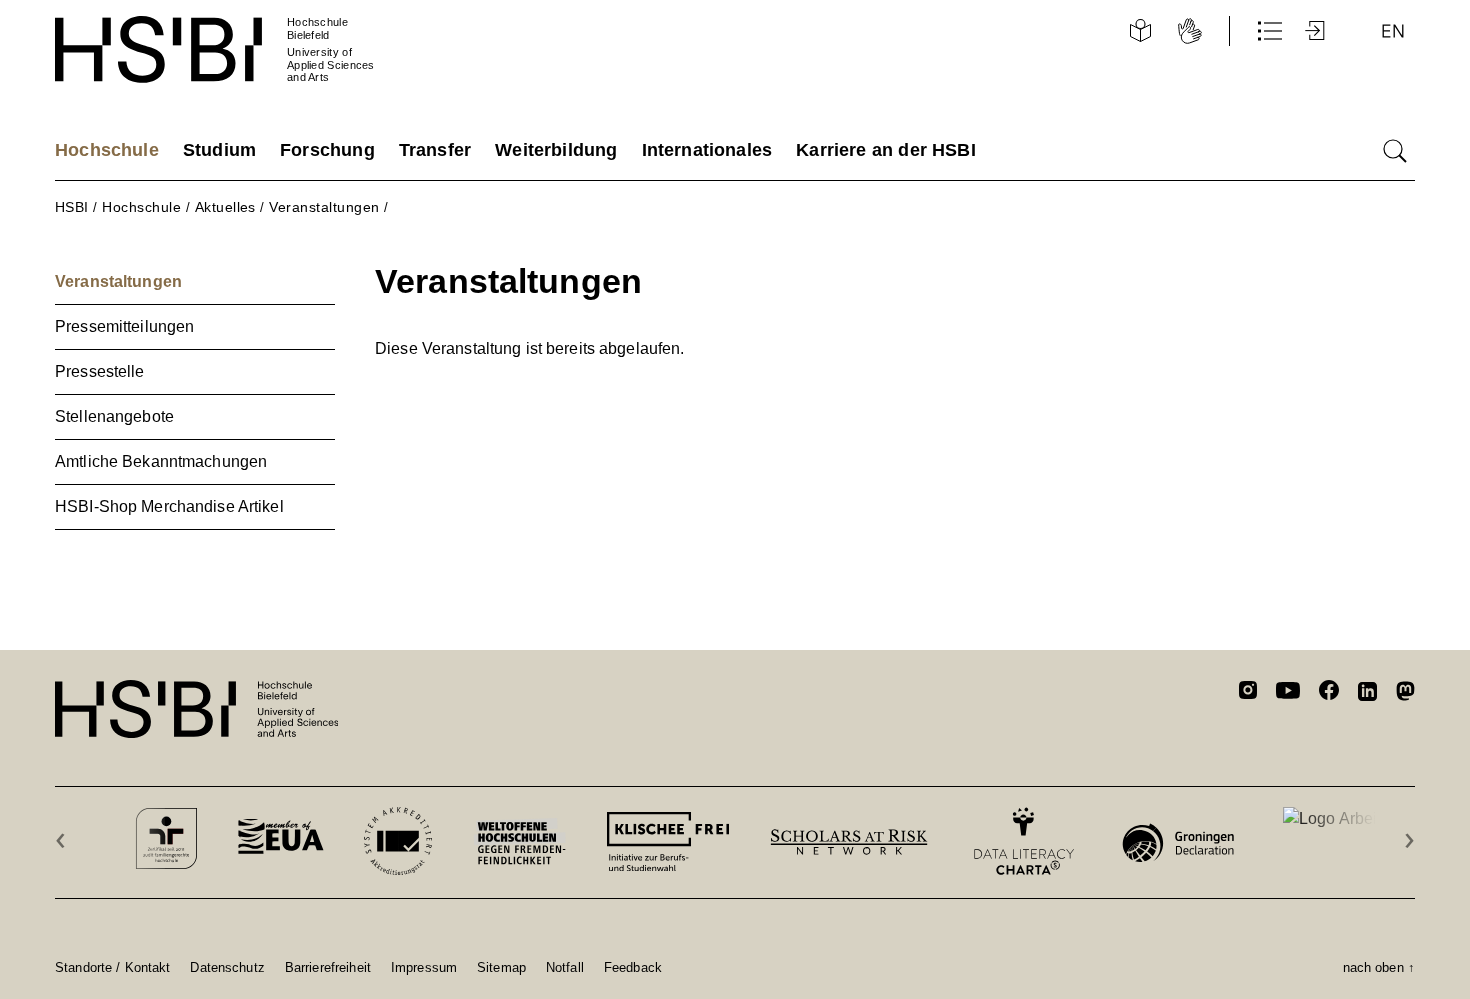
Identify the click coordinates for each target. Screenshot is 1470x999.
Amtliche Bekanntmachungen (161, 461)
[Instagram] (1248, 693)
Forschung (327, 150)
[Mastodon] (1405, 694)
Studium (219, 150)
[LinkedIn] (1367, 694)
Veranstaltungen (324, 207)
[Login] (1317, 31)
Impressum (424, 967)
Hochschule (107, 150)
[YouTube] (1288, 693)
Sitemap (501, 967)
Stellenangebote (114, 416)
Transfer (435, 150)
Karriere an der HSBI (886, 150)
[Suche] (1395, 151)
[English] (1393, 31)
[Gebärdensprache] (1190, 31)
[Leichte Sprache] (1140, 31)
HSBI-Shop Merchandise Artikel (169, 506)
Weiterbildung (556, 150)
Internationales (707, 150)
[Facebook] (1329, 693)
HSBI (72, 207)
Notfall (565, 967)
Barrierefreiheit (328, 967)
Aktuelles (225, 207)
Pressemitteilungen (124, 326)
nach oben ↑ (1379, 967)
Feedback (633, 967)
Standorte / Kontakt (112, 967)
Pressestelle (100, 371)
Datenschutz (227, 967)
